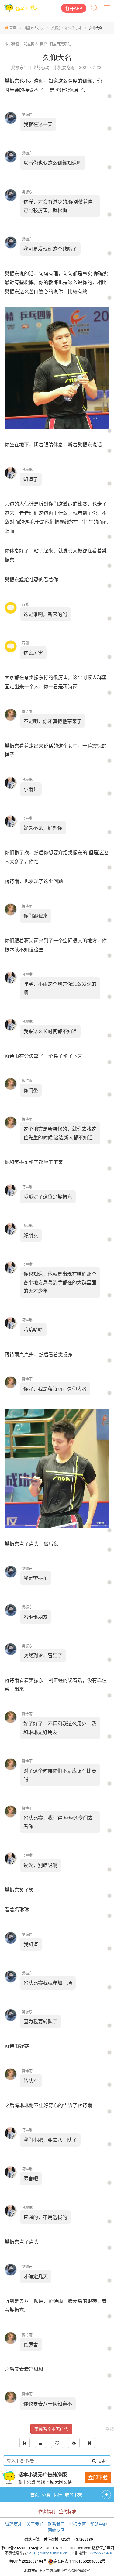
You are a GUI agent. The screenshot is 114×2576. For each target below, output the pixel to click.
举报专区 (78, 2524)
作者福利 (47, 2511)
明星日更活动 (60, 44)
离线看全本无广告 (51, 2429)
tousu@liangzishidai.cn (48, 2553)
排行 (58, 2495)
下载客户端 (30, 2539)
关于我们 (35, 2524)
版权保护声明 (103, 2548)
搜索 (101, 2461)
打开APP (74, 8)
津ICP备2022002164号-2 (21, 2548)
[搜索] (95, 8)
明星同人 (31, 44)
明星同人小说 (34, 28)
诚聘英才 (14, 2524)
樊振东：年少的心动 (66, 28)
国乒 (44, 44)
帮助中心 (99, 2524)
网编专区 (56, 2530)
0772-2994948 (100, 2553)
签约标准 (67, 2511)
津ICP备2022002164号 (28, 2561)
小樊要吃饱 (64, 67)
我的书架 (74, 2495)
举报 (110, 2429)
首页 (13, 28)
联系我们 (56, 2524)
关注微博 (51, 2539)
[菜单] (107, 8)
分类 (46, 2495)
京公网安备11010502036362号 (80, 2561)
